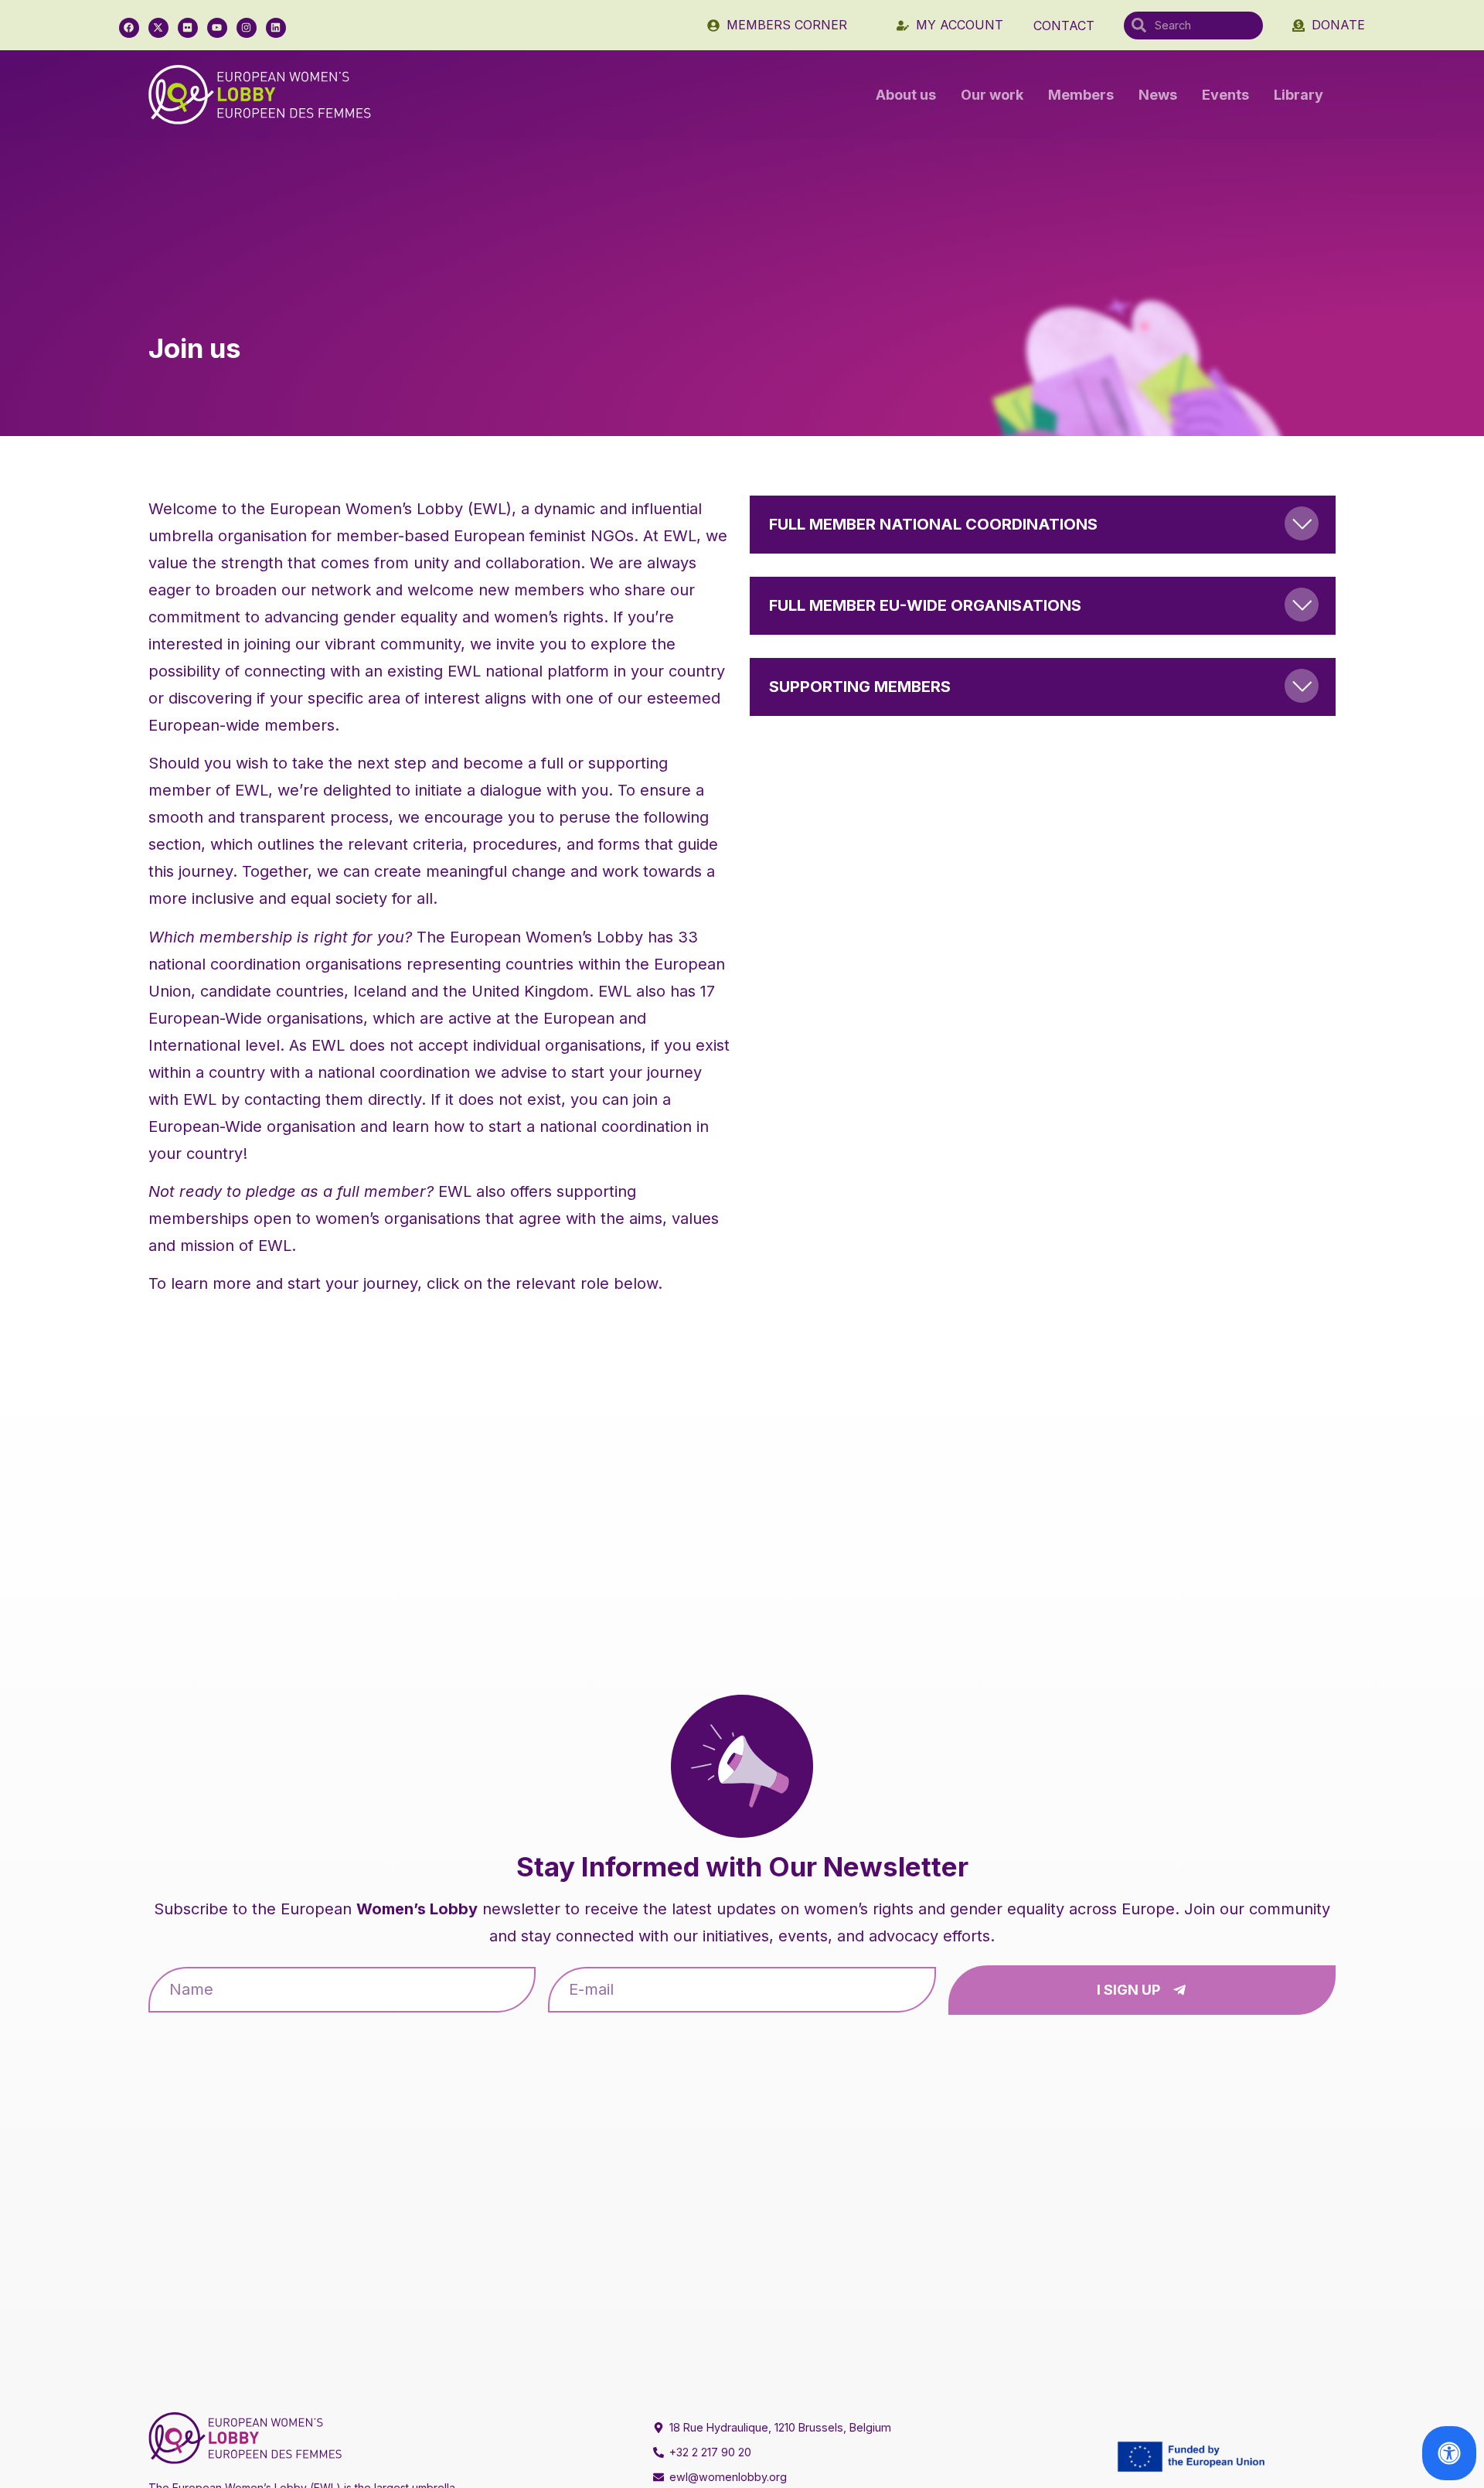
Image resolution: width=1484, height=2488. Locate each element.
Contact (1064, 26)
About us (906, 95)
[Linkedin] (276, 28)
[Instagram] (247, 28)
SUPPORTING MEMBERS (860, 687)
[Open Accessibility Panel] (1449, 2453)
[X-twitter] (158, 28)
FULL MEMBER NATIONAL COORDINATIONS (933, 524)
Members (1081, 95)
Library (1298, 95)
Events (1225, 95)
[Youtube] (217, 28)
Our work (992, 95)
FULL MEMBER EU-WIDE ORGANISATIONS (925, 605)
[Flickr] (188, 28)
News (1158, 95)
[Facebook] (129, 28)
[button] (1043, 525)
